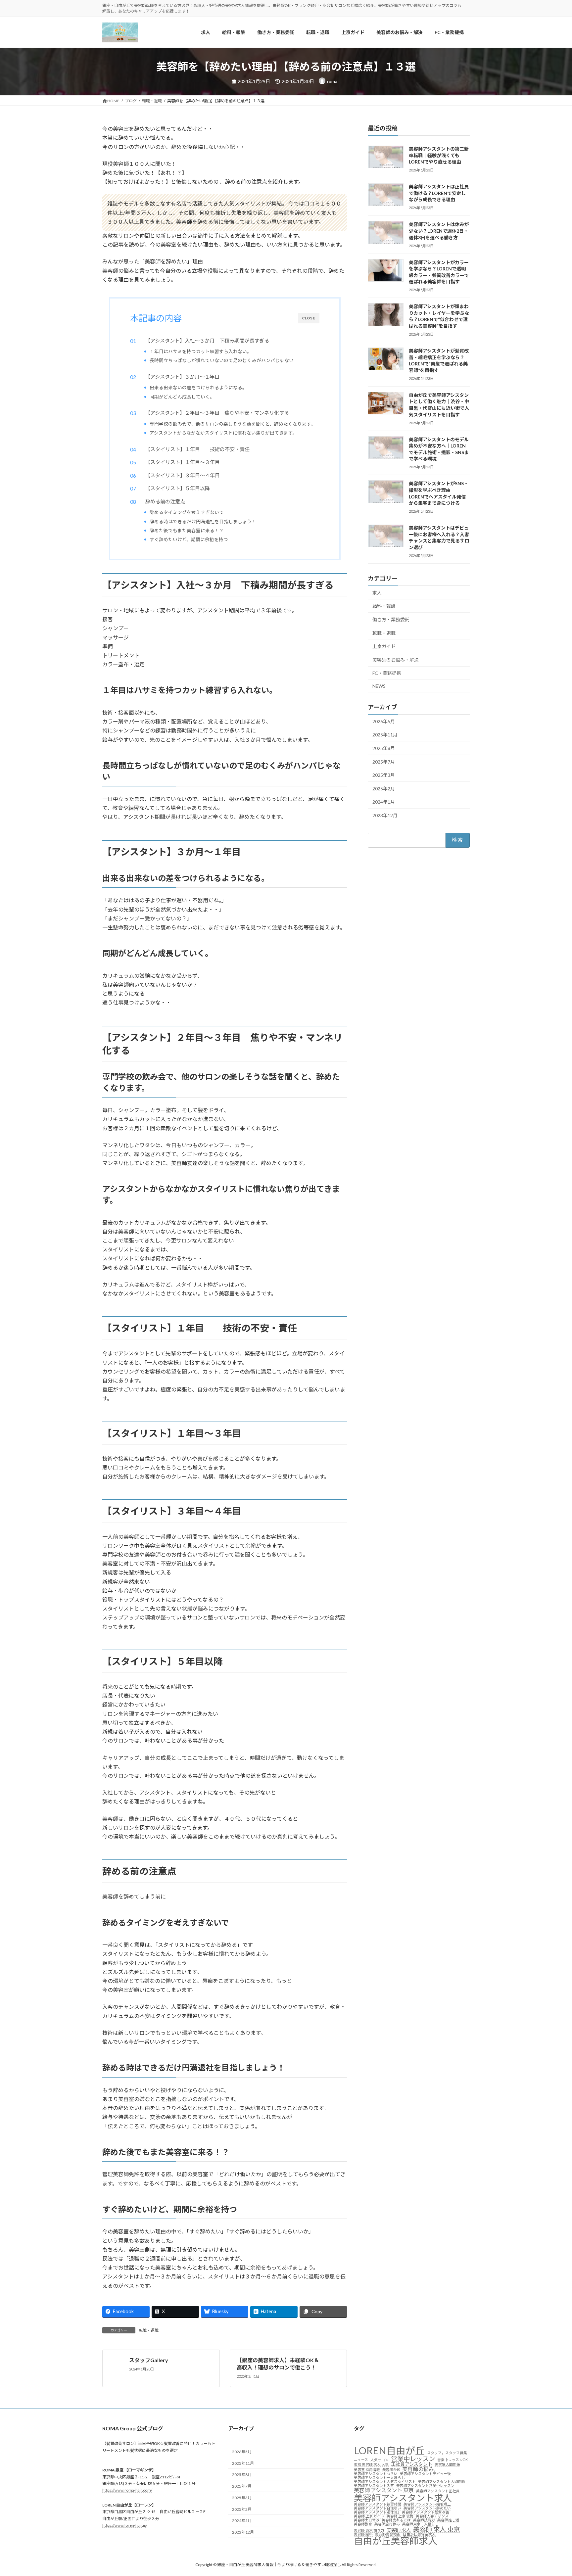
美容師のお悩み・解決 (396, 660)
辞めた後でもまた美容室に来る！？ (187, 530)
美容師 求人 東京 (436, 2529)
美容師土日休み (367, 2520)
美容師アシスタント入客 (374, 2486)
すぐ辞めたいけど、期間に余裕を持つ (189, 539)
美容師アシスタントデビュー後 (425, 2474)
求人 (377, 593)
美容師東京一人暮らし (420, 2524)
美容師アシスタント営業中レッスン (425, 2486)
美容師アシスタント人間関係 (442, 2482)
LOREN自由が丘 (389, 2450)
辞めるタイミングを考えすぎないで (187, 512)
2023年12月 (385, 815)
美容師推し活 (448, 2520)
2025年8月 (384, 748)
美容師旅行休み (387, 2524)
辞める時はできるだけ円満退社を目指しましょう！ (203, 521)
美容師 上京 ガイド (369, 2516)
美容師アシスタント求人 (403, 2497)
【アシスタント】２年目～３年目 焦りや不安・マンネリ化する (217, 413)
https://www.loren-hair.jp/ (125, 2525)
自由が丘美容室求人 (419, 2534)
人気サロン (380, 2460)
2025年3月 (384, 775)
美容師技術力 (424, 2520)
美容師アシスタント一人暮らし (379, 2478)
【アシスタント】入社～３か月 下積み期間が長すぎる (207, 341)
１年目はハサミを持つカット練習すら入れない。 (201, 351)
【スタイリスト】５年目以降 (177, 488)
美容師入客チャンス (432, 2516)
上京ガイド (384, 646)
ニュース (361, 2460)
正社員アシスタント (412, 2464)
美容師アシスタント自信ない (378, 2508)
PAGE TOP (553, 2493)
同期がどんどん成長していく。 (182, 397)
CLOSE (309, 318)
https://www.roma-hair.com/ (127, 2490)
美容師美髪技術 (388, 2534)
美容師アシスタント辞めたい (427, 2508)
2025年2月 (384, 789)
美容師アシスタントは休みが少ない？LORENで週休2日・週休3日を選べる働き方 (439, 231)
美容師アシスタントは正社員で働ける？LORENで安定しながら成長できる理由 (439, 193)
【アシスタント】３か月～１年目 (182, 377)
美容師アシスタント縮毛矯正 (427, 2504)
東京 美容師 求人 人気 (371, 2465)
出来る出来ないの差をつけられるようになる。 (198, 387)
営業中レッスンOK (453, 2460)
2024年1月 (384, 802)
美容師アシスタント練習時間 (378, 2504)
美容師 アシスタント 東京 (384, 2490)
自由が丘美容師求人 (396, 2541)
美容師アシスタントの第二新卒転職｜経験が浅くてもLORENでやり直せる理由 (439, 155)
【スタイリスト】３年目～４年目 (182, 475)
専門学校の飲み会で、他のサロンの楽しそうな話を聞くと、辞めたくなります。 (233, 424)
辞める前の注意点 (165, 501)
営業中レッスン (413, 2458)
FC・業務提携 (387, 673)
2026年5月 (384, 721)
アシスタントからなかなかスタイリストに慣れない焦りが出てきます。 (223, 433)
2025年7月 (384, 762)
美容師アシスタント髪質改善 (426, 2512)
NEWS (379, 686)
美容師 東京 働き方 (369, 2530)
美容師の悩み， (421, 2469)
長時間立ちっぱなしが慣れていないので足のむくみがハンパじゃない (222, 360)
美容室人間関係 (447, 2465)
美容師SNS (391, 2470)
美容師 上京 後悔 (400, 2516)
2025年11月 (385, 735)
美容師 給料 (363, 2534)
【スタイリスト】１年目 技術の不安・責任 (197, 449)
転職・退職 (149, 2330)
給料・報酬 (384, 606)
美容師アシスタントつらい (376, 2474)
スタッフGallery (149, 2360)
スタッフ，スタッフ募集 (447, 2453)
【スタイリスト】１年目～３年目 (182, 462)
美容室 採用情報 (367, 2470)
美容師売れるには (396, 2520)
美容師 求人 (399, 2530)
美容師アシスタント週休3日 (377, 2512)
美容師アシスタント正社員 (438, 2491)
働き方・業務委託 (391, 619)
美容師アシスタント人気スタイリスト (385, 2482)
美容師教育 (363, 2524)
